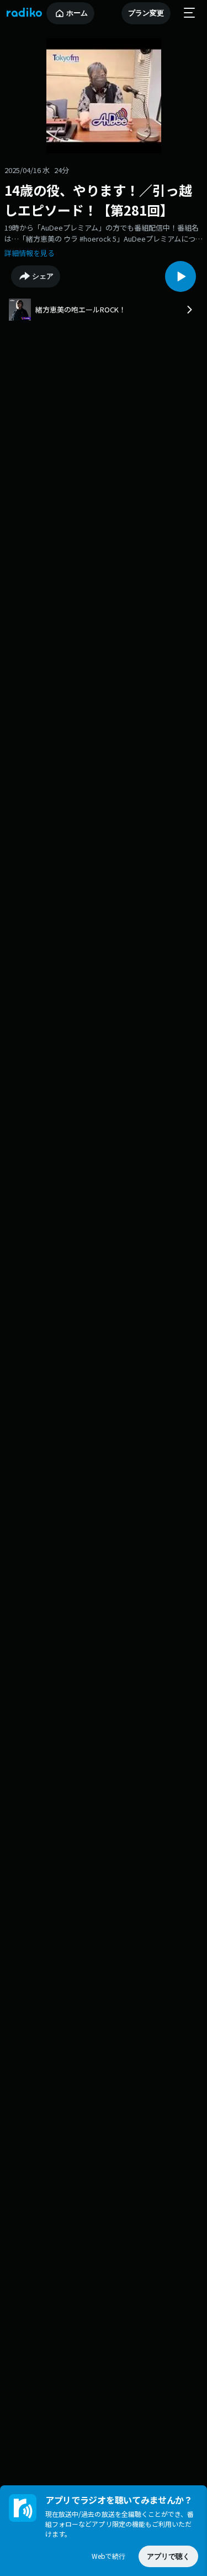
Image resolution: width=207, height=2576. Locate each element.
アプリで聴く (168, 2556)
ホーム (77, 13)
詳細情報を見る (30, 253)
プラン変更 (146, 13)
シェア (43, 276)
